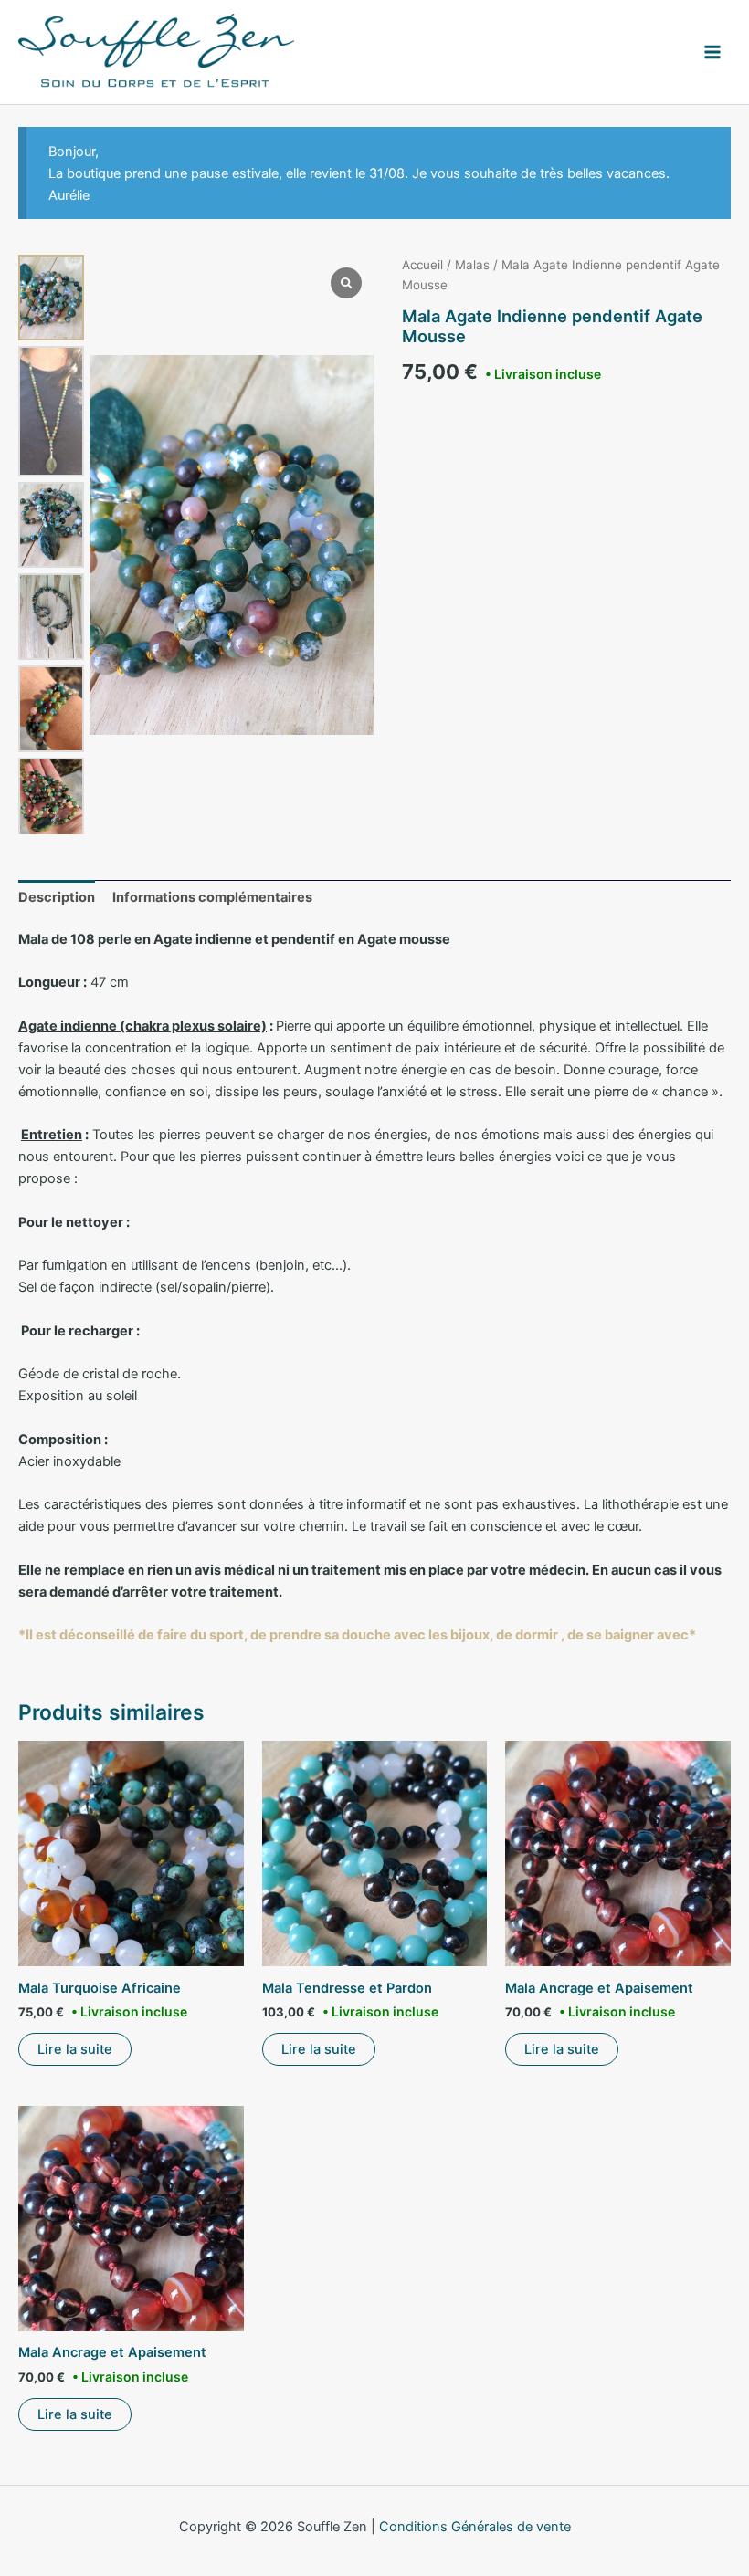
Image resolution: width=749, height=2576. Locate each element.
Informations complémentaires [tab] (212, 897)
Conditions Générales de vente (475, 2527)
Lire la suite (75, 2049)
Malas (472, 265)
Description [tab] (57, 897)
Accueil (422, 265)
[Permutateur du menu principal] (712, 52)
